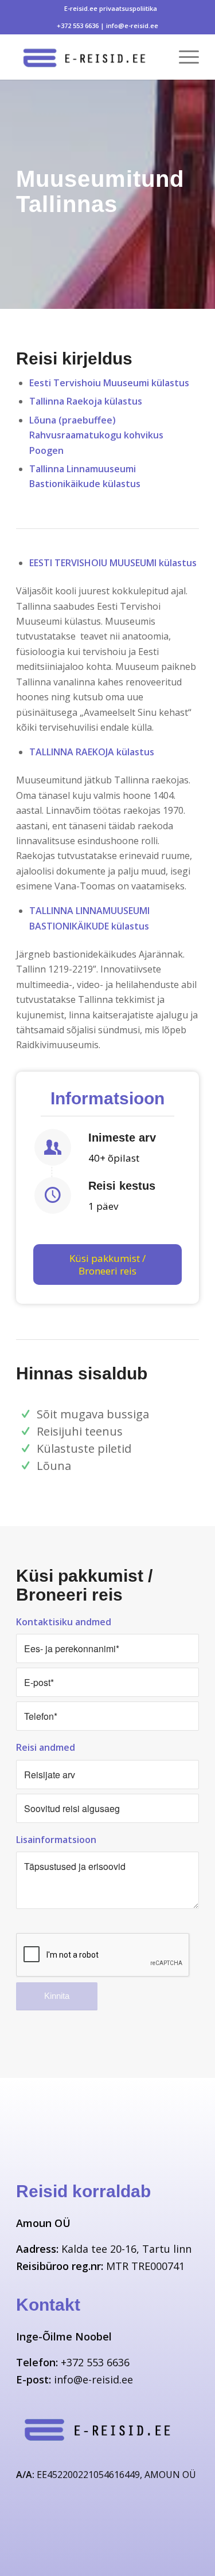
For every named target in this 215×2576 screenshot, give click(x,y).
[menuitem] (111, 9)
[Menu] (183, 57)
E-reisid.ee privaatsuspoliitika (111, 8)
